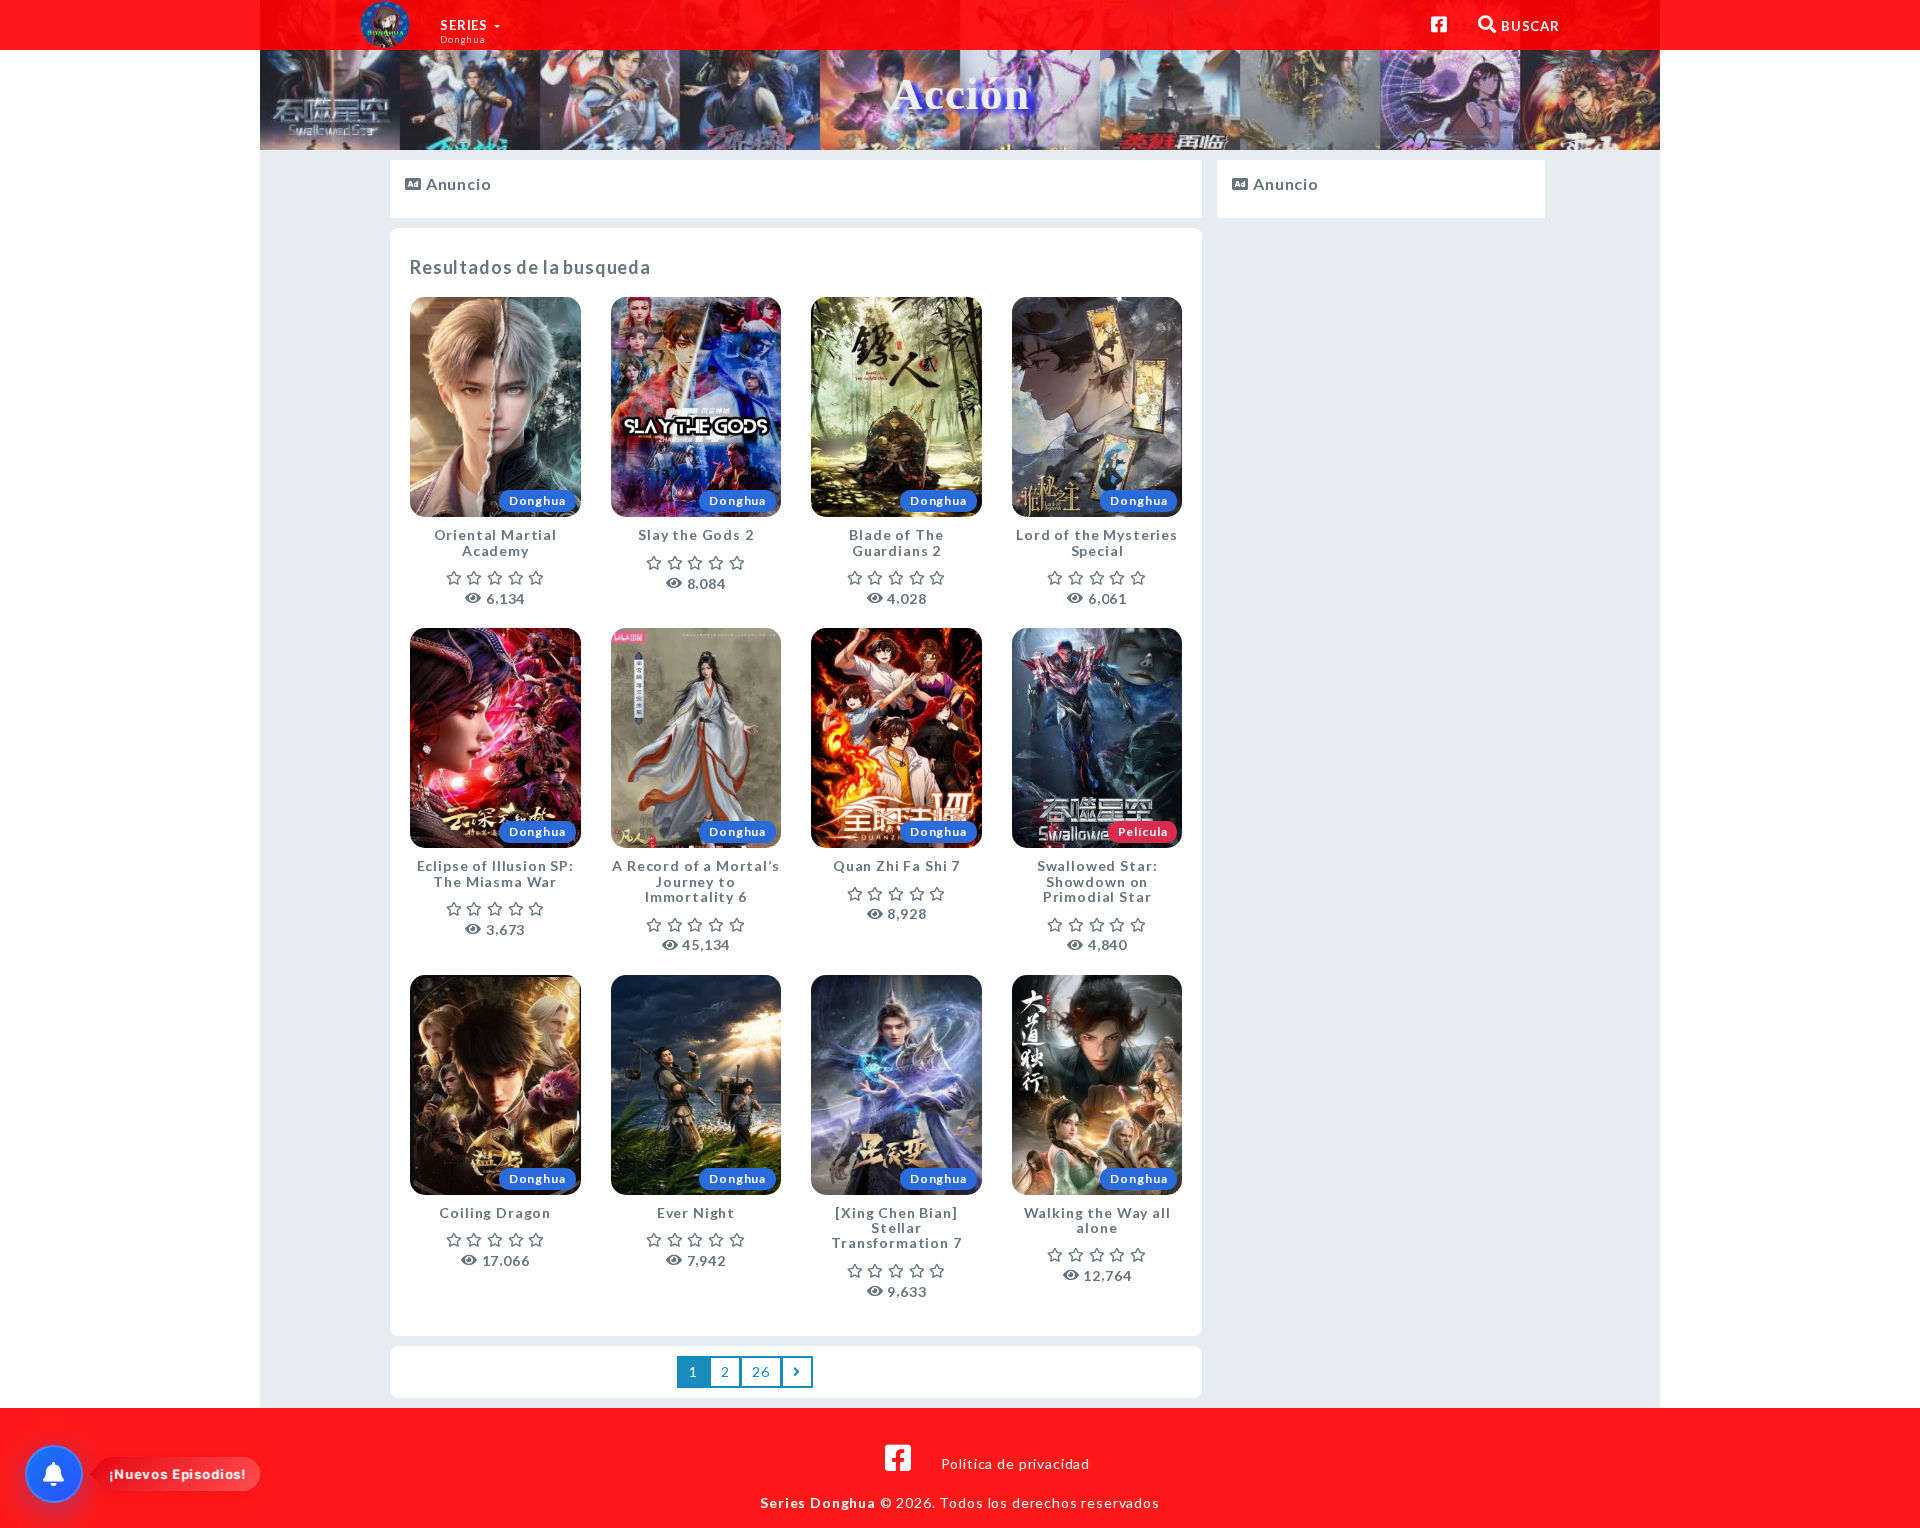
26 (761, 1371)
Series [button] (466, 31)
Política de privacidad (1015, 1463)
